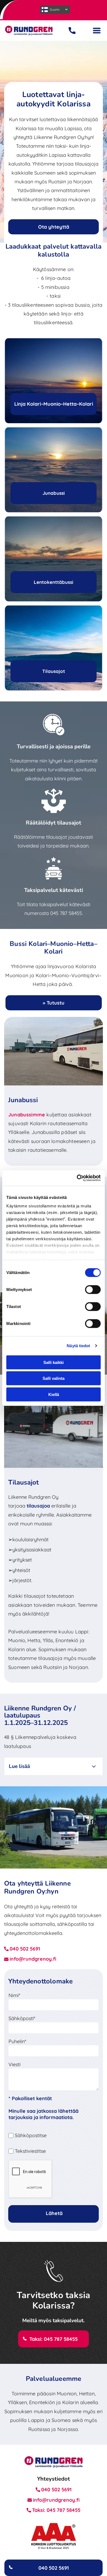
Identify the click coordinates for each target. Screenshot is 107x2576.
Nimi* (14, 1995)
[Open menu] (97, 31)
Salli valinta (54, 1378)
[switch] (93, 1289)
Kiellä (54, 1394)
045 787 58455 (66, 913)
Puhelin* (17, 2041)
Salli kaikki (54, 1362)
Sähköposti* (22, 2018)
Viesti (15, 2064)
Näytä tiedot (78, 1346)
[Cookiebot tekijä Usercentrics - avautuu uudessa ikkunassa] (77, 1178)
